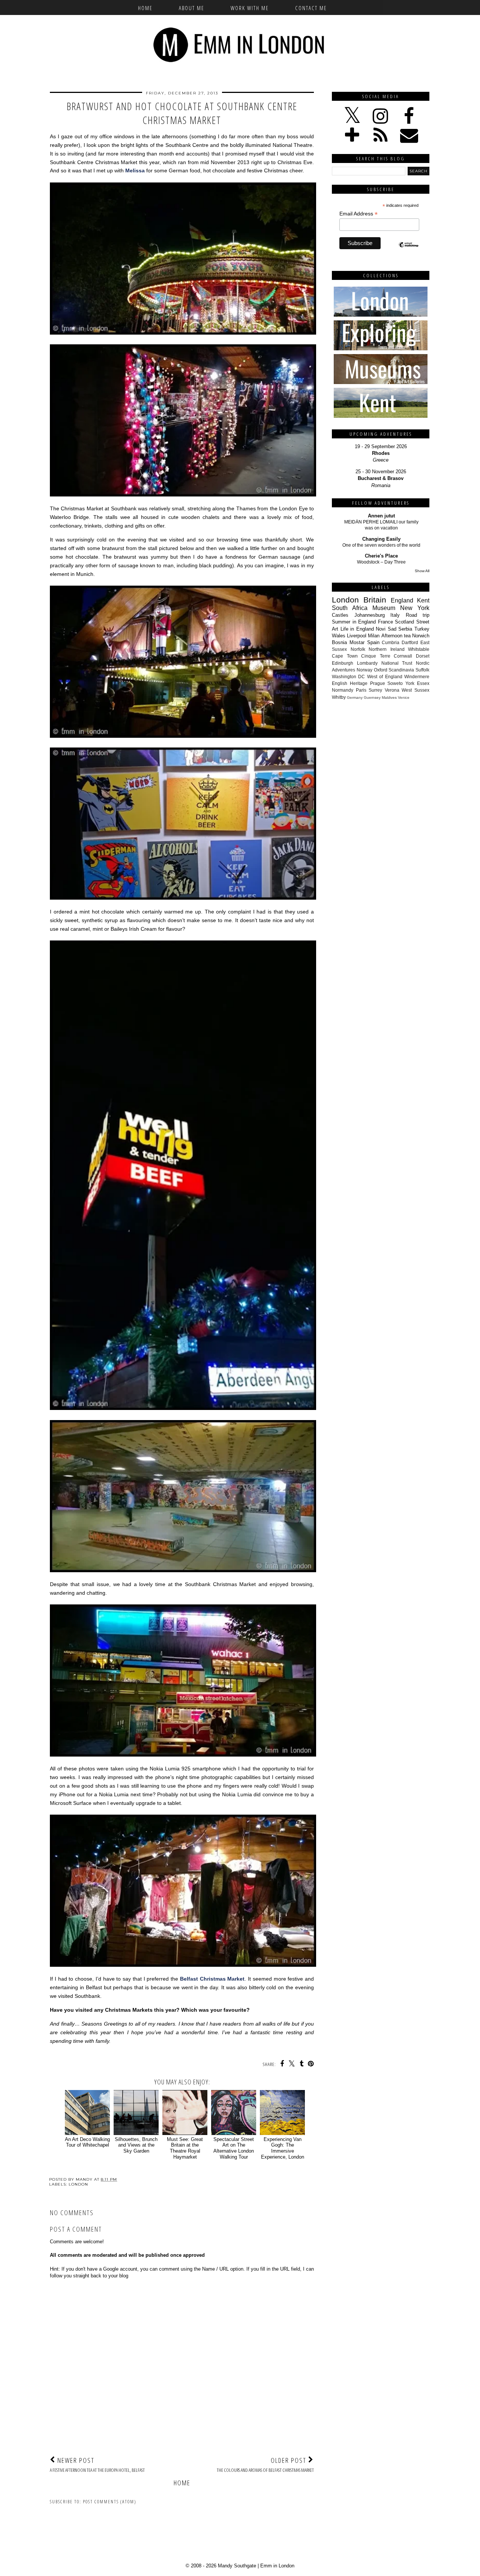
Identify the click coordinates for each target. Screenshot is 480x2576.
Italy (395, 615)
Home (145, 8)
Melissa (135, 170)
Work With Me (250, 8)
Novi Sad (386, 629)
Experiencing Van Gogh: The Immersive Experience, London (283, 2148)
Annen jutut (381, 516)
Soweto (395, 683)
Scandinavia (401, 670)
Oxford (381, 670)
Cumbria (391, 642)
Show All (422, 571)
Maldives (389, 697)
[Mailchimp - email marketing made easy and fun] (409, 251)
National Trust (397, 663)
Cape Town (345, 656)
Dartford (410, 642)
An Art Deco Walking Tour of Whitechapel (87, 2142)
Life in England (357, 629)
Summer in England (354, 622)
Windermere (417, 677)
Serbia (405, 629)
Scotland (404, 622)
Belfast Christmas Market (212, 1979)
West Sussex (415, 690)
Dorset (423, 656)
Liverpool (357, 636)
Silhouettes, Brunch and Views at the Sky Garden (136, 2145)
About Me (192, 8)
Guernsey (372, 697)
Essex (423, 683)
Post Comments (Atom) (109, 2502)
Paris (361, 690)
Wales (339, 636)
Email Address (358, 214)
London (78, 2184)
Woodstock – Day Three (381, 562)
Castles (340, 615)
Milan (374, 636)
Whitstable (419, 649)
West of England (385, 677)
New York (415, 608)
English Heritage (350, 683)
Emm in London (277, 2566)
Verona (392, 690)
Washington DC (348, 677)
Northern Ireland (387, 649)
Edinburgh (343, 663)
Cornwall (403, 656)
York (410, 683)
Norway (364, 670)
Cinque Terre (376, 656)
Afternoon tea (396, 636)
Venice (404, 697)
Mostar (357, 642)
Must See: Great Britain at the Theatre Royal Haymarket (185, 2148)
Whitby (339, 697)
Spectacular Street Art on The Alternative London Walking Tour (234, 2148)
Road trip (418, 615)
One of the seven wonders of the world (381, 545)
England (402, 600)
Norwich (421, 636)
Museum (384, 608)
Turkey (422, 629)
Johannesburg (370, 615)
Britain (375, 600)
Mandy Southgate (237, 2566)
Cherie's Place (381, 556)
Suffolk (422, 670)
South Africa (350, 608)
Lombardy (367, 663)
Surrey (375, 690)
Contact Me (311, 8)
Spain (373, 642)
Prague (378, 683)
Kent (423, 600)
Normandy (343, 690)
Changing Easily (381, 539)
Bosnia (339, 642)
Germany (355, 697)
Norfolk (358, 649)
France (385, 622)
